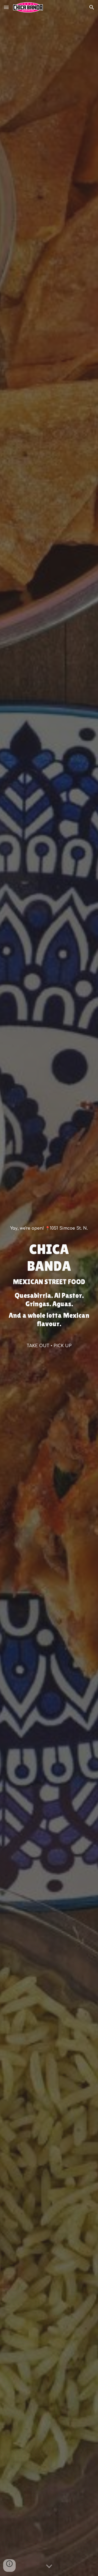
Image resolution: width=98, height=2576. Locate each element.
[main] (49, 1231)
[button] (6, 7)
